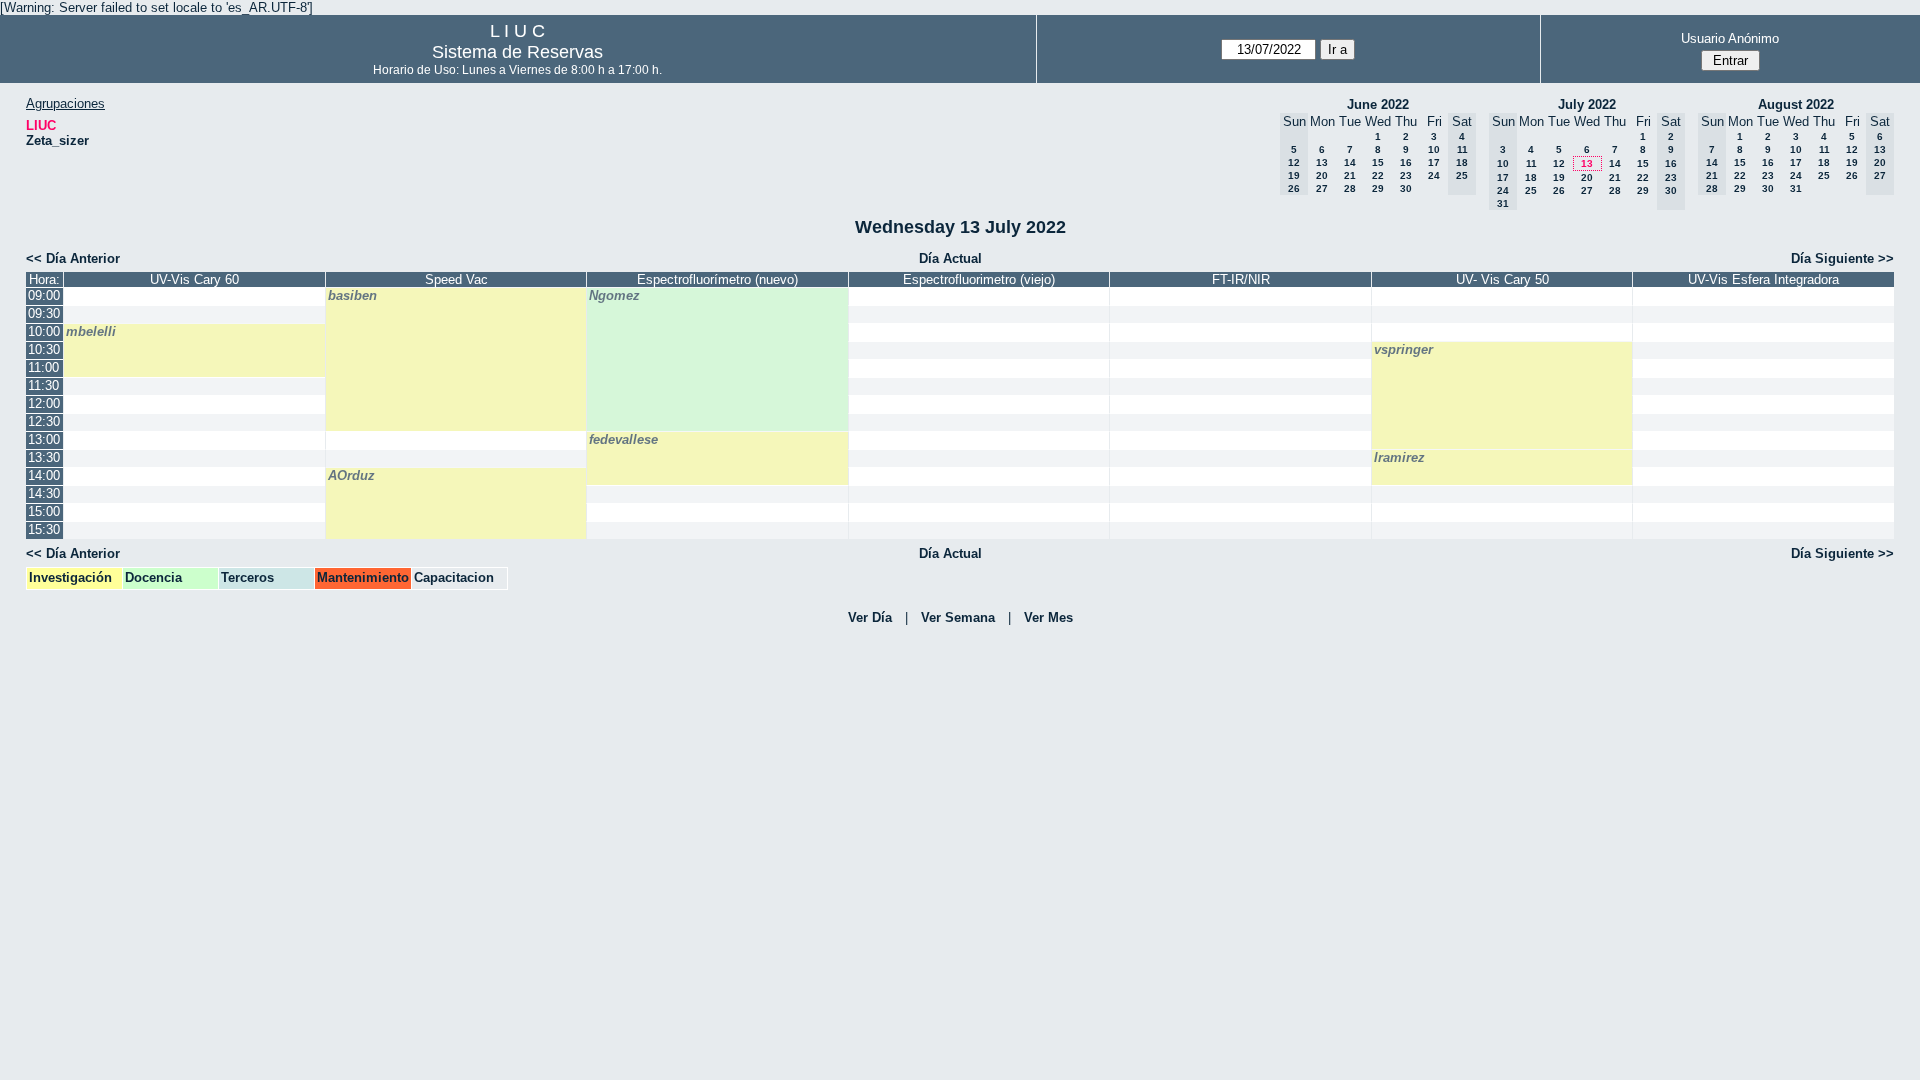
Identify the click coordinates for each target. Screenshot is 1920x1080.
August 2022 (1796, 104)
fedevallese (623, 439)
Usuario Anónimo (1730, 38)
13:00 (44, 439)
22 (1378, 175)
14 (1350, 162)
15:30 (44, 529)
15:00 (44, 511)
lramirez (1399, 457)
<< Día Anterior (73, 258)
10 (1434, 149)
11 (1531, 163)
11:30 (43, 385)
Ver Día (870, 617)
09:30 (44, 313)
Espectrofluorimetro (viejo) (979, 279)
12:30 (44, 421)
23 (1406, 175)
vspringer (1403, 349)
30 (1406, 188)
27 (1322, 188)
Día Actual (950, 258)
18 (1531, 177)
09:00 (44, 295)
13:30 (44, 457)
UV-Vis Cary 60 (194, 279)
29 (1378, 188)
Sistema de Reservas (517, 52)
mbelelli (91, 331)
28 (1350, 188)
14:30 (44, 493)
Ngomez (614, 295)
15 (1378, 162)
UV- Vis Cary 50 (1502, 279)
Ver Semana (958, 617)
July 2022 (1587, 104)
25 (1531, 190)
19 (1559, 177)
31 (1796, 188)
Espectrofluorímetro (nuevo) (717, 279)
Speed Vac (456, 279)
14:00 (44, 475)
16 (1406, 162)
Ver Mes (1048, 617)
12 (1559, 163)
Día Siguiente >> (1842, 258)
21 (1350, 175)
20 (1322, 175)
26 (1559, 190)
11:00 (43, 367)
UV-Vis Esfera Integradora (1763, 279)
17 (1434, 162)
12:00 (44, 403)
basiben (352, 295)
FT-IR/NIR (1241, 279)
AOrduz (351, 475)
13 (1322, 162)
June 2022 (1378, 104)
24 (1434, 175)
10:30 (44, 349)
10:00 (44, 331)
